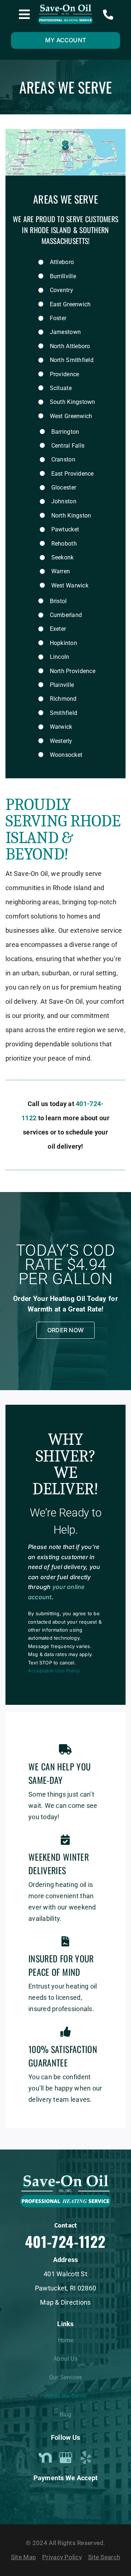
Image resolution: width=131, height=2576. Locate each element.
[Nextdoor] (45, 2458)
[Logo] (65, 7)
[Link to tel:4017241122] (108, 15)
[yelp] (86, 2458)
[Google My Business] (65, 2458)
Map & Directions (65, 2302)
